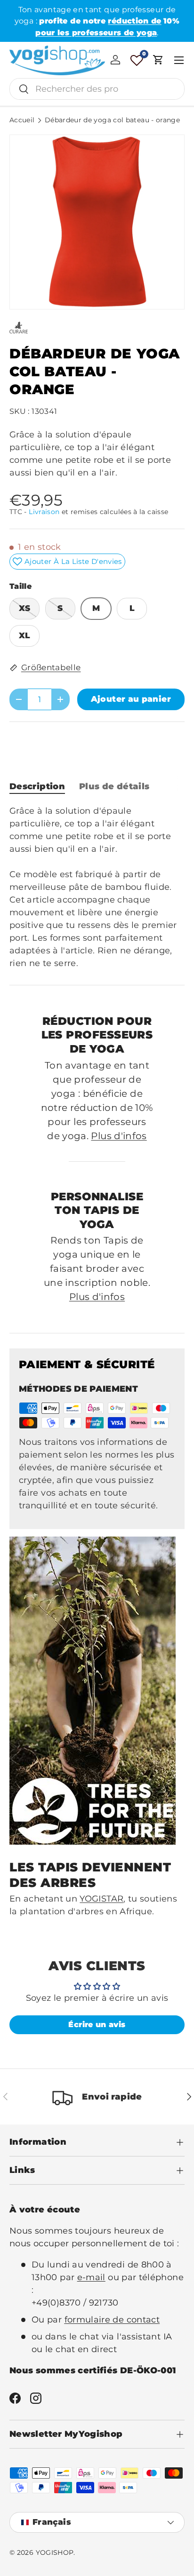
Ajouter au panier (131, 699)
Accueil (22, 120)
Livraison (44, 512)
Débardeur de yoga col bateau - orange (112, 120)
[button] (158, 60)
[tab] (37, 786)
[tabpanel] (97, 887)
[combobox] (97, 89)
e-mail (91, 2277)
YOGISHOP (55, 2552)
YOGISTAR (101, 1899)
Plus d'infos (119, 1136)
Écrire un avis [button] (97, 2025)
